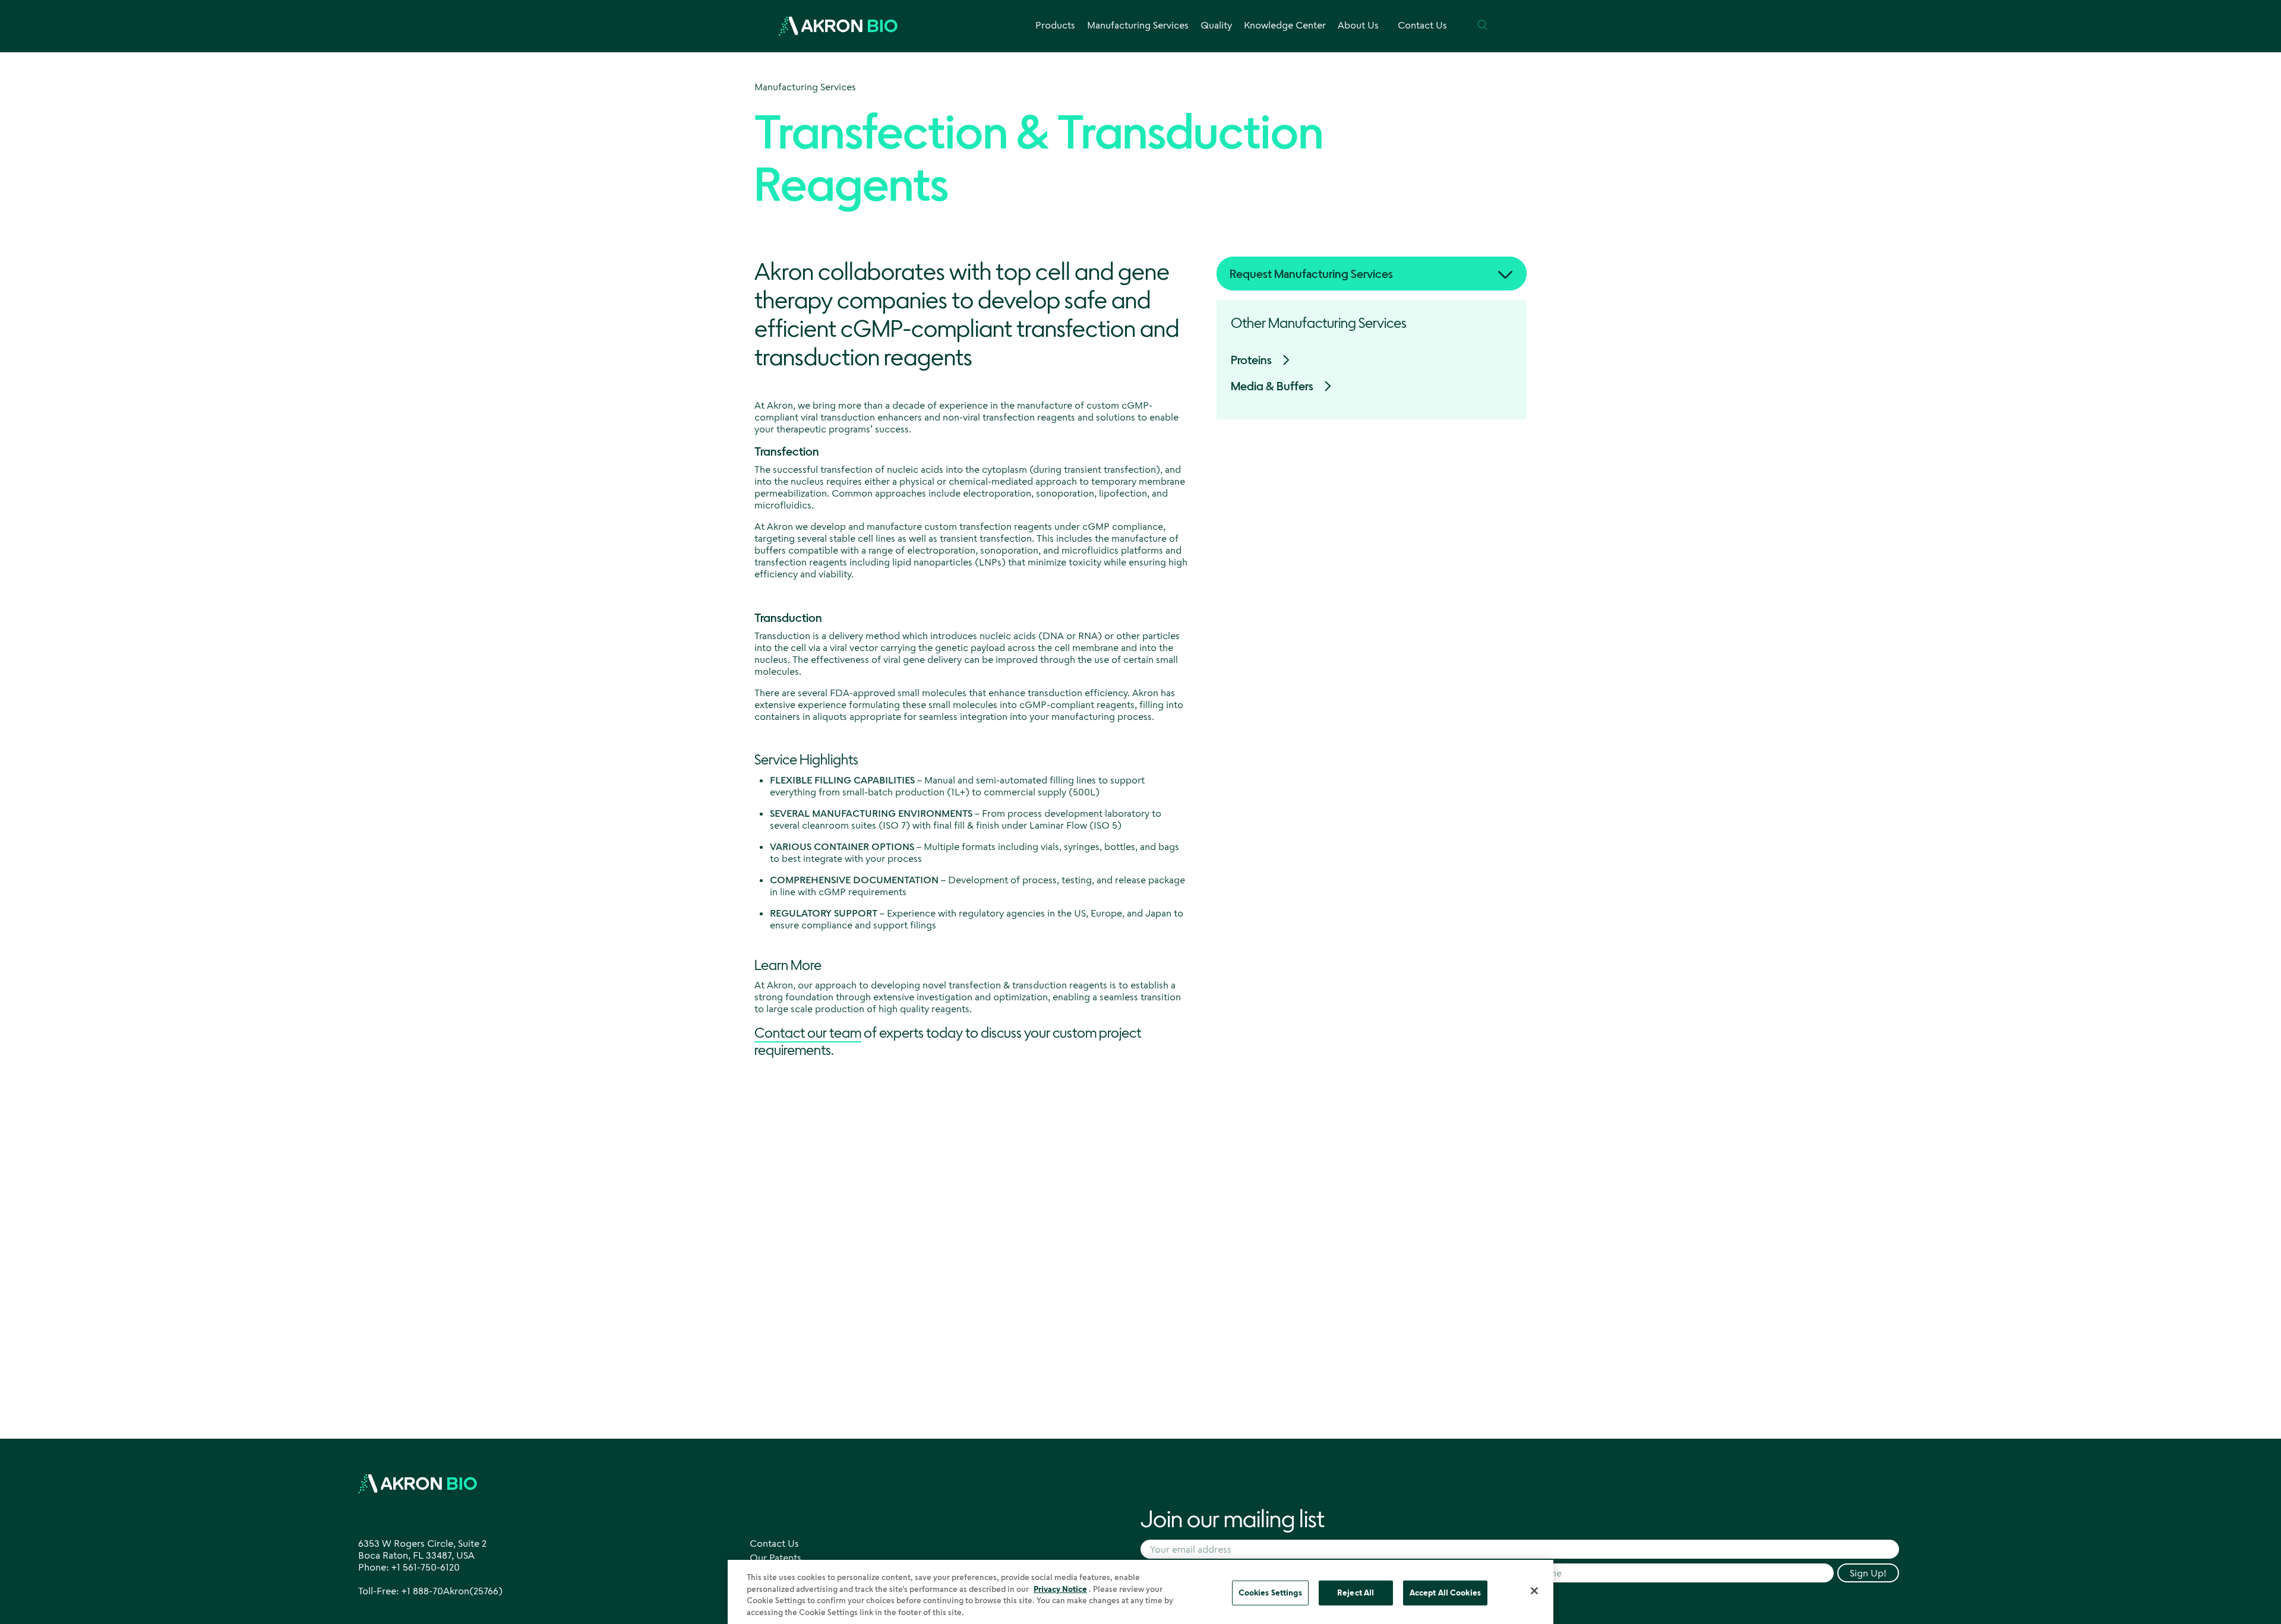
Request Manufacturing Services (1311, 274)
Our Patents (775, 1557)
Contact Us (1422, 25)
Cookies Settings (1270, 1593)
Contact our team (808, 1032)
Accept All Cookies (1445, 1593)
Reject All (1356, 1593)
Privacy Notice (1060, 1588)
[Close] (1534, 1591)
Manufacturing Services (805, 87)
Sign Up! (1868, 1573)
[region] (1140, 1592)
